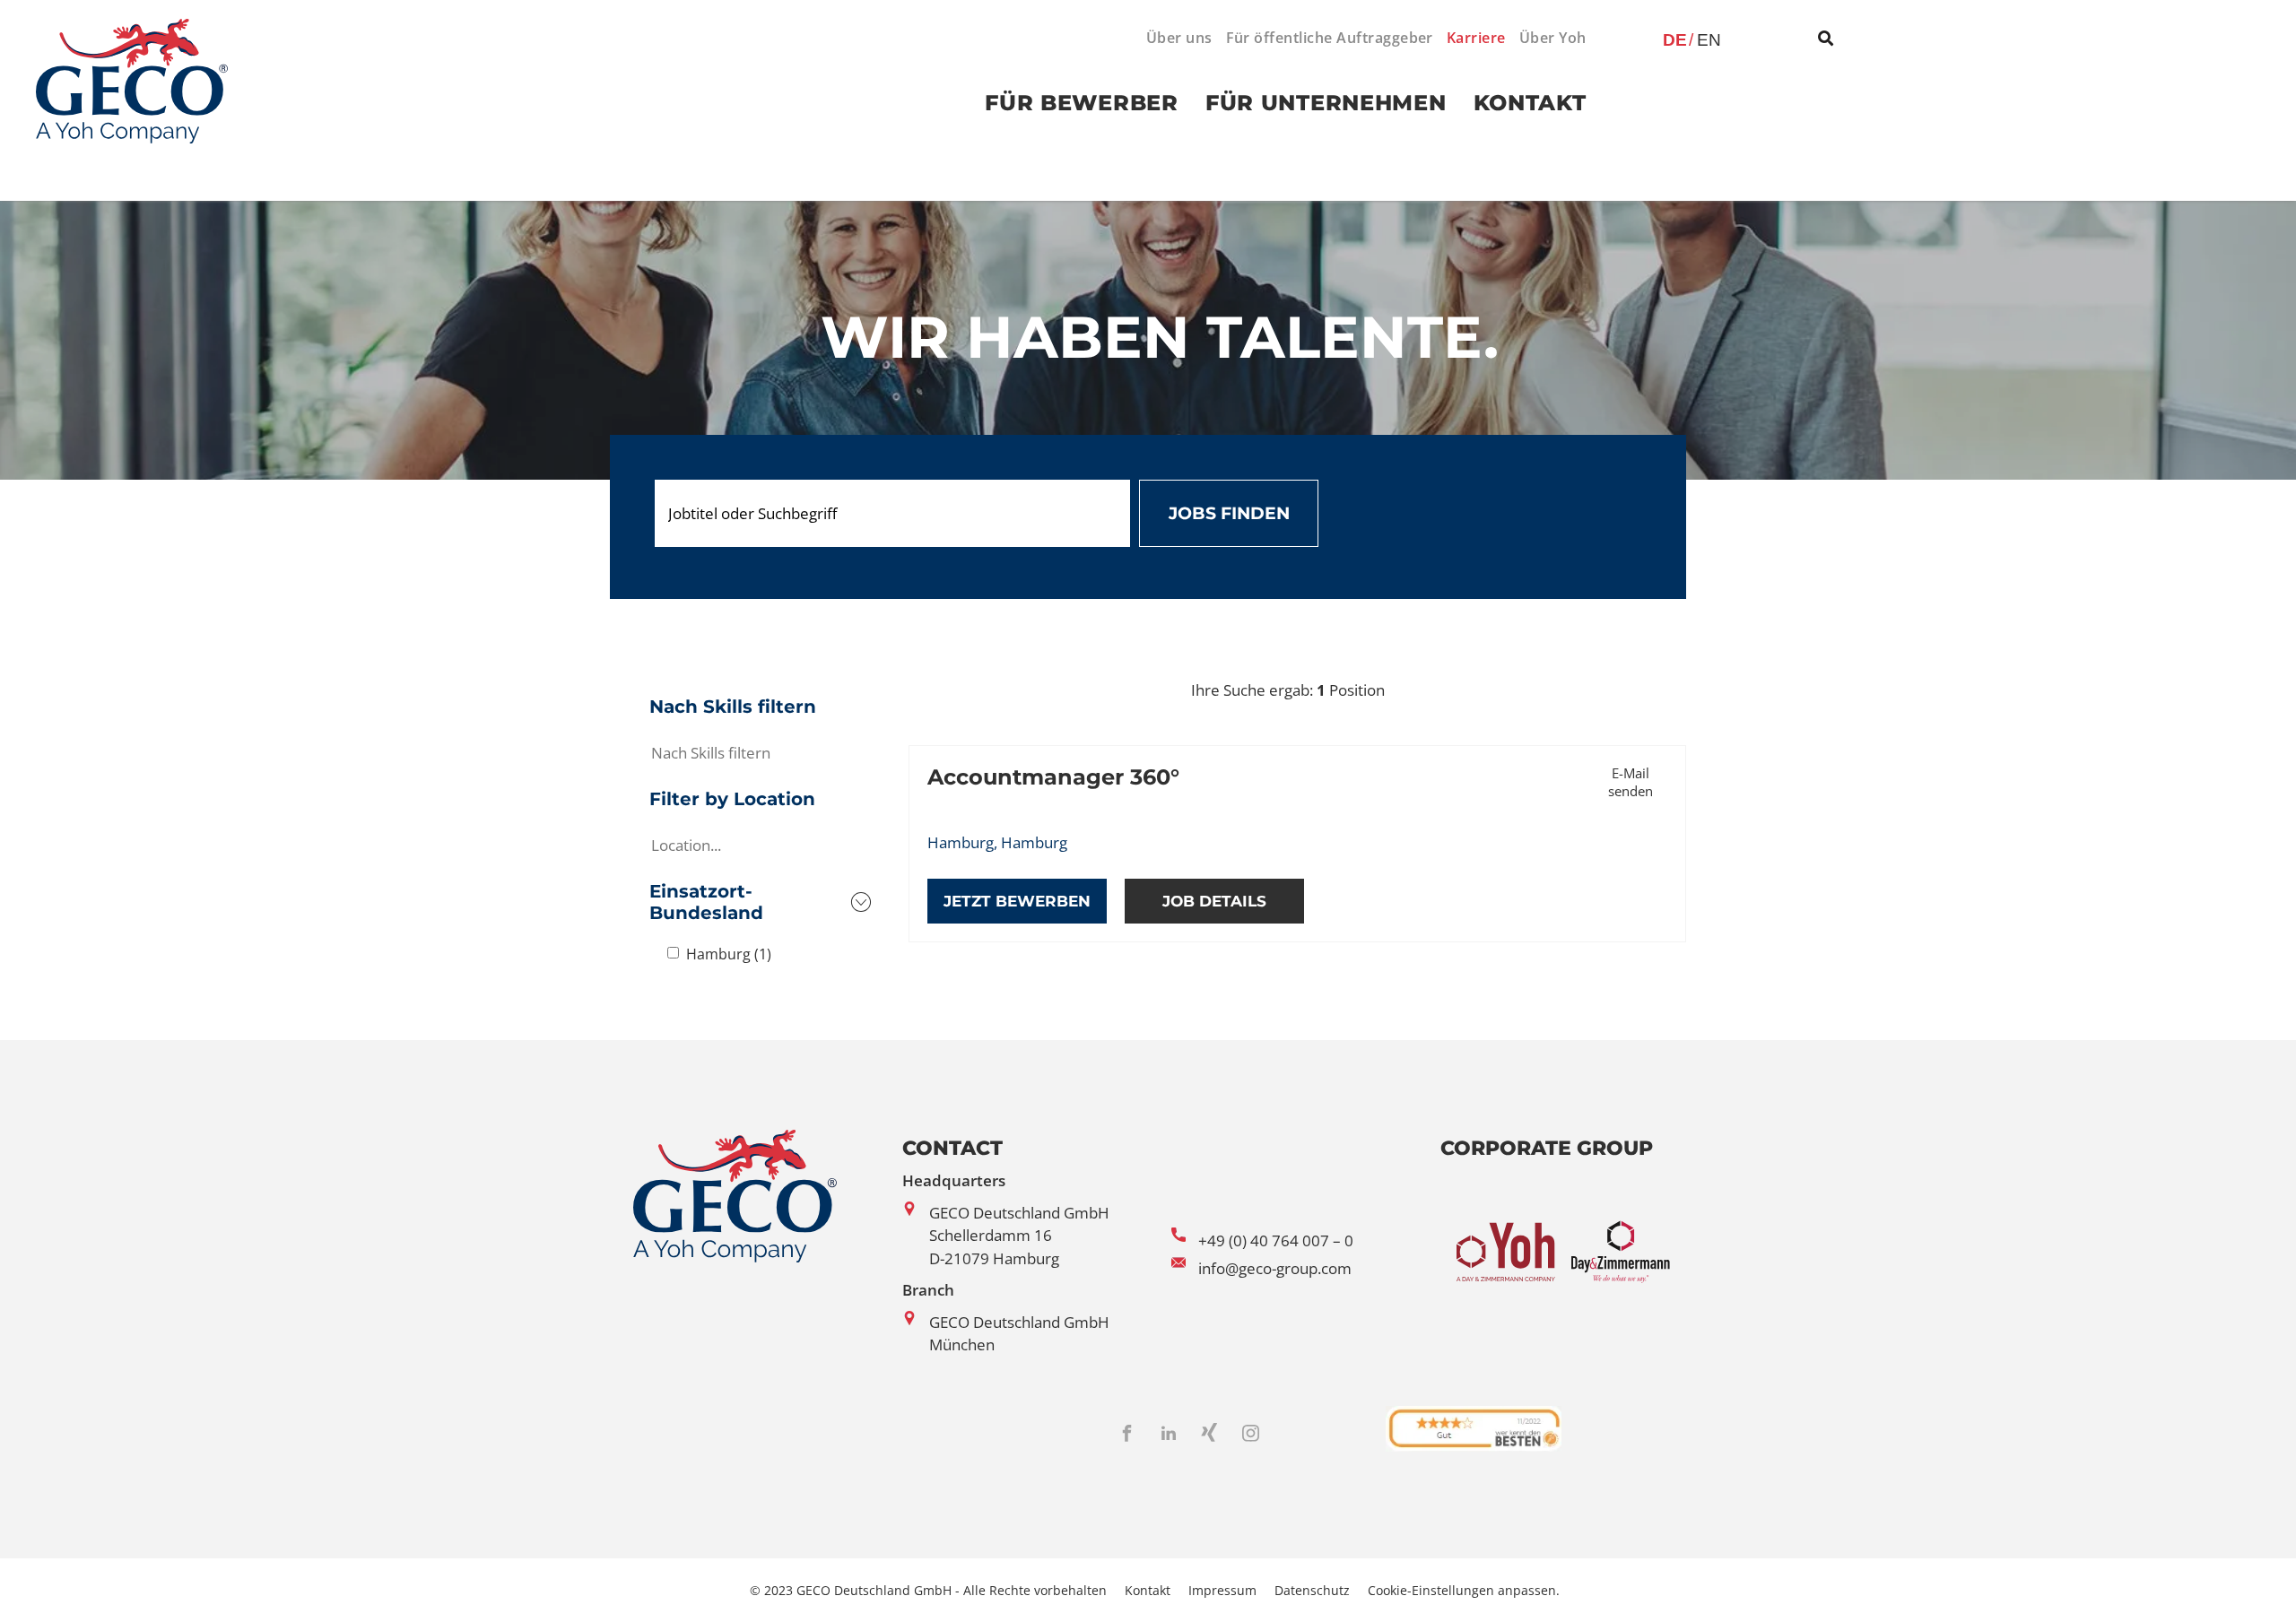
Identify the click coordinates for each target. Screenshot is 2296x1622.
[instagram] (1251, 1436)
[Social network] (1210, 1436)
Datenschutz (1312, 1590)
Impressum (1222, 1590)
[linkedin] (1169, 1436)
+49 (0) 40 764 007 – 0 (1276, 1240)
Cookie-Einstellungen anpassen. (1464, 1590)
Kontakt (1148, 1590)
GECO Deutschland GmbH (1019, 1213)
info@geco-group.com (1275, 1268)
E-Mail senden (1631, 782)
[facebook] (1127, 1436)
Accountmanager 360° (1053, 777)
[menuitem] (1173, 38)
